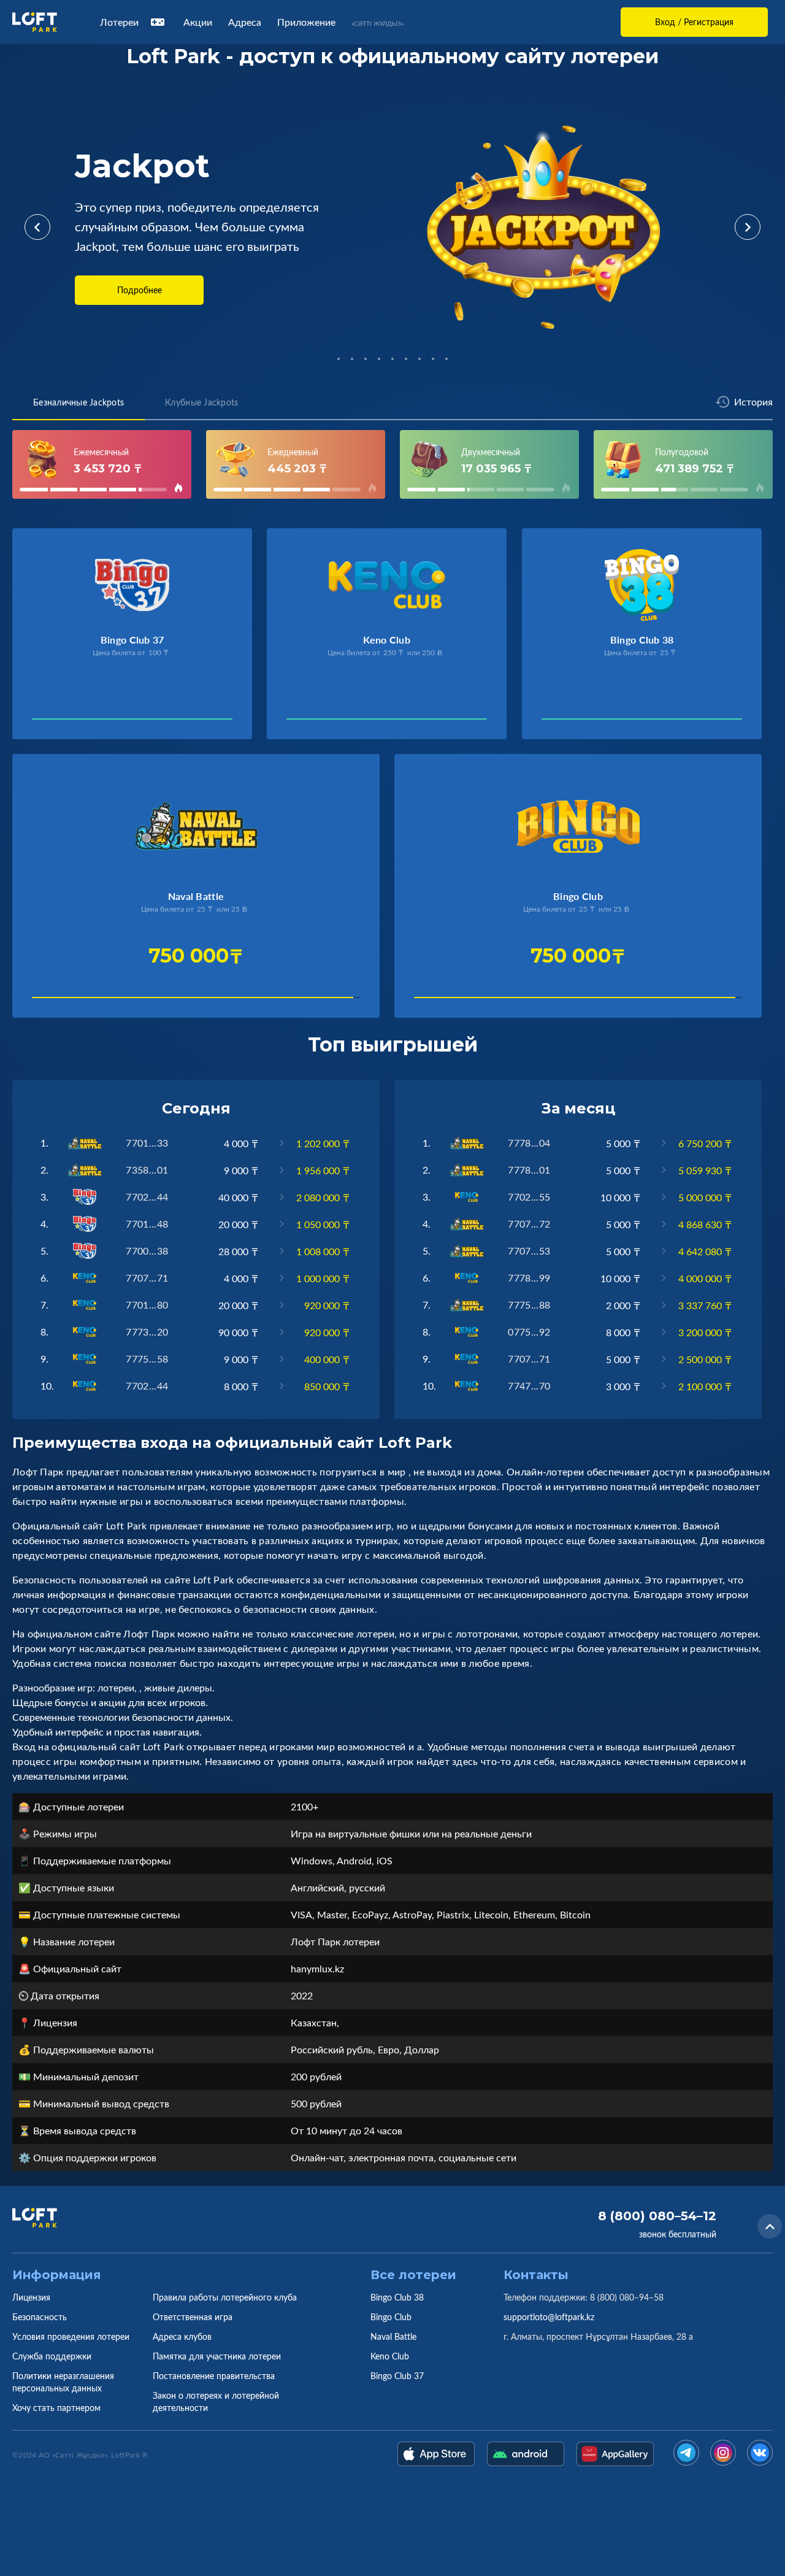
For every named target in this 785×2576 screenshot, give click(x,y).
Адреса (245, 22)
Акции (198, 22)
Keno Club (390, 2356)
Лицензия (31, 2297)
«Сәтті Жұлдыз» (377, 23)
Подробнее (140, 290)
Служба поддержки (52, 2356)
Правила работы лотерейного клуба (225, 2297)
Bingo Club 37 (397, 2376)
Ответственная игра (193, 2317)
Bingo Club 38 (397, 2297)
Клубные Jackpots (201, 402)
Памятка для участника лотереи (217, 2356)
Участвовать (71, 722)
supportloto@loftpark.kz (549, 2317)
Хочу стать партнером (56, 2408)
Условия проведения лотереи (71, 2336)
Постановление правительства (214, 2376)
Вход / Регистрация (694, 22)
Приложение (306, 22)
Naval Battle (393, 2336)
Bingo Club (391, 2317)
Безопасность (40, 2317)
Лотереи (119, 22)
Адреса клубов (182, 2336)
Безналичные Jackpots (78, 402)
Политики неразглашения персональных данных (63, 2382)
